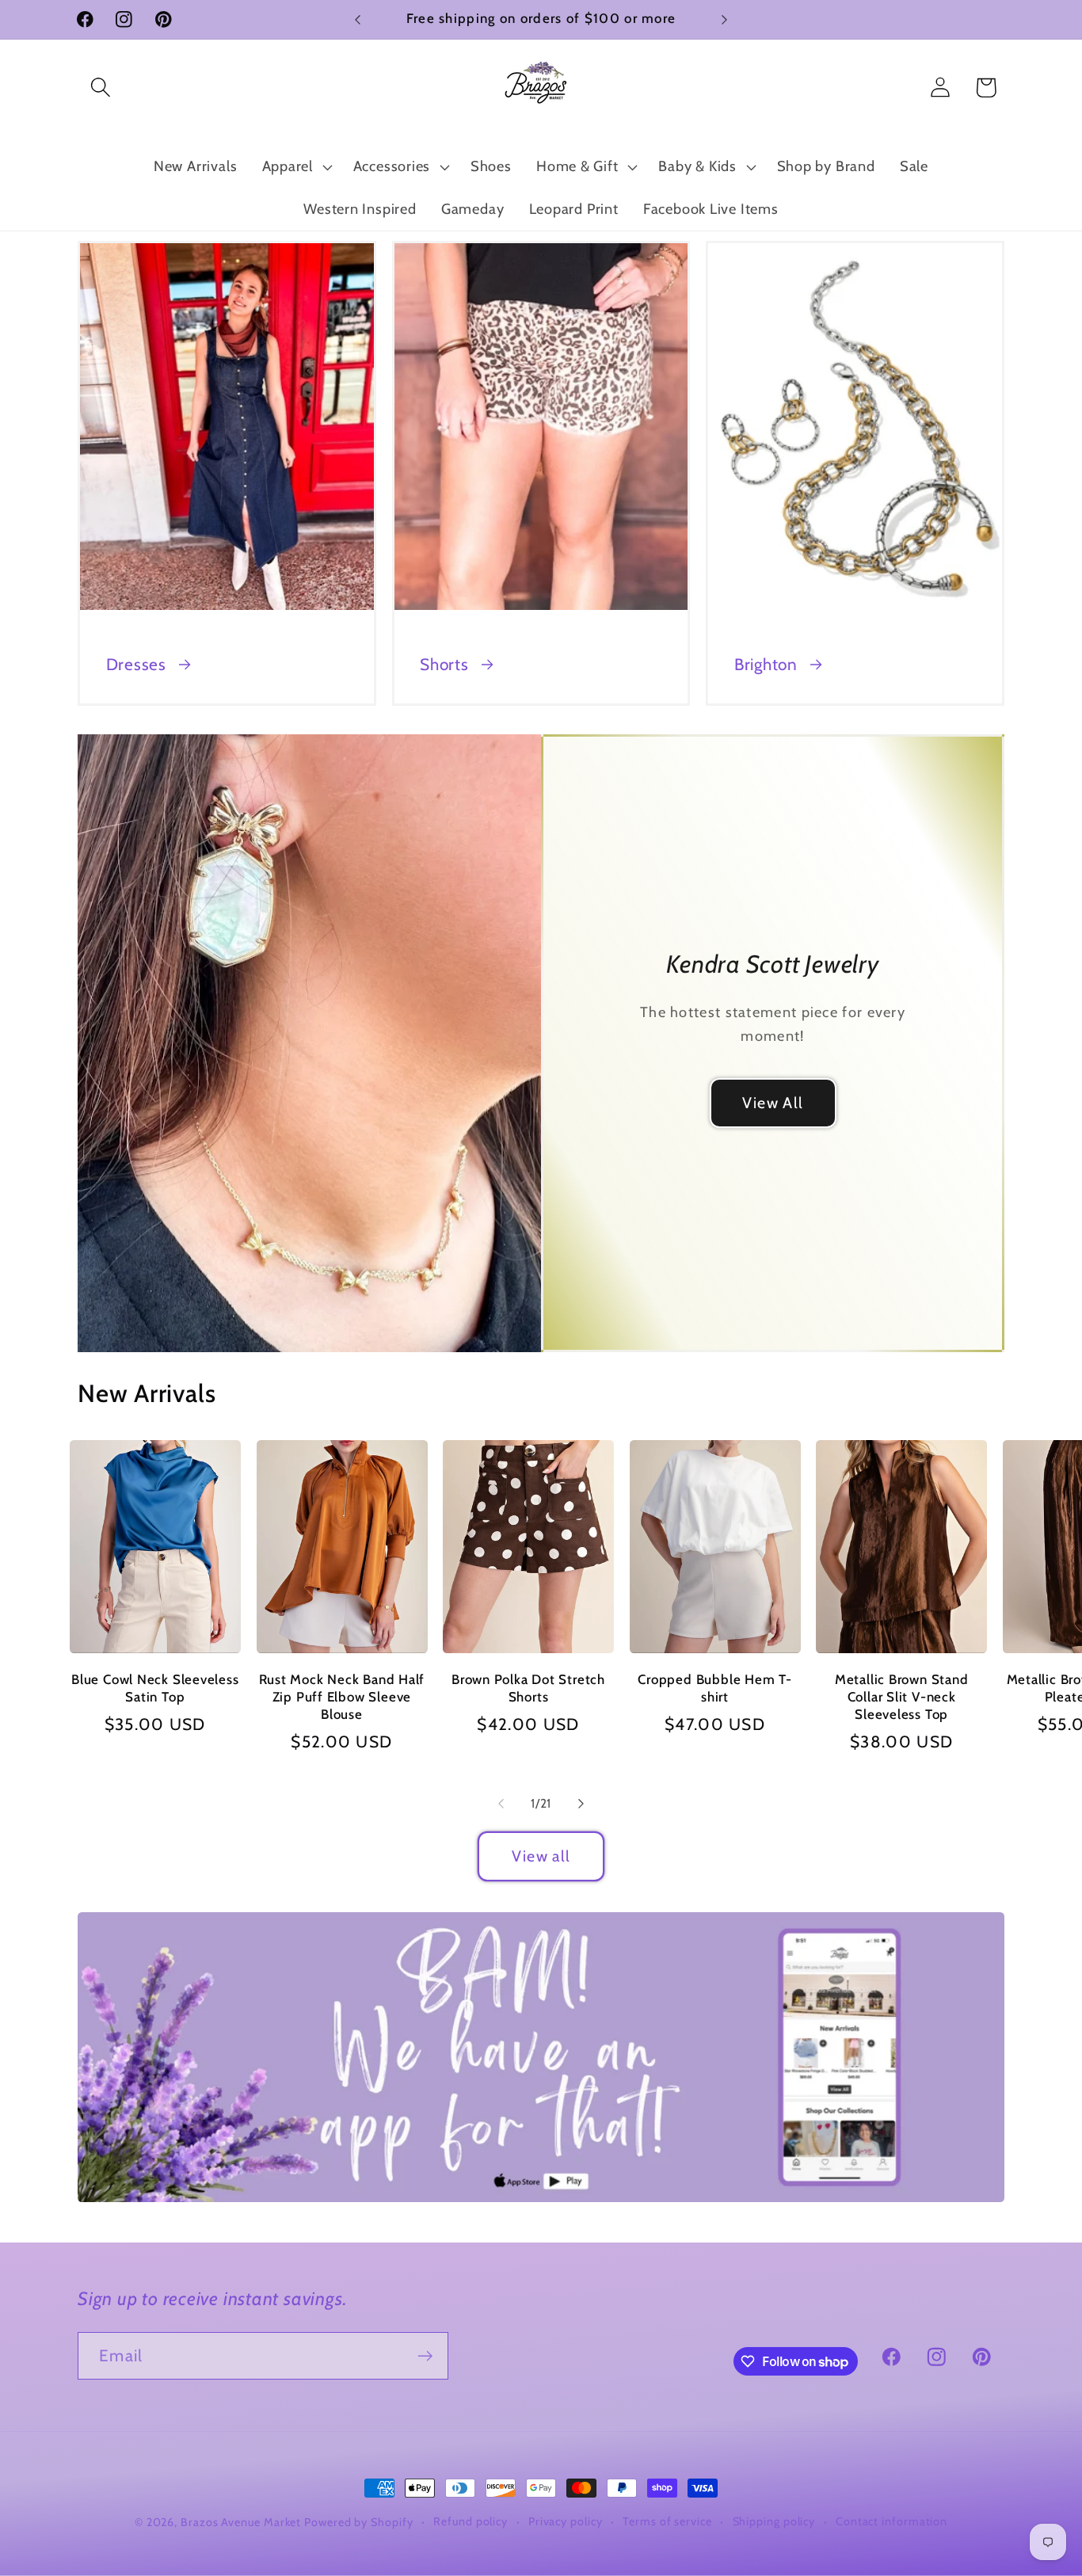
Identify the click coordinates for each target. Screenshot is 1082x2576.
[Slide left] (501, 1804)
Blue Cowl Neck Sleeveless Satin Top (155, 1688)
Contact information (892, 2521)
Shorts (444, 664)
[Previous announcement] (358, 19)
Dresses (136, 664)
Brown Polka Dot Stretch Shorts (528, 1688)
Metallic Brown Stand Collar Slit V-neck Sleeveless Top (902, 1697)
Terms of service (667, 2521)
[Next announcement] (725, 19)
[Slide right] (581, 1804)
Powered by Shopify (358, 2522)
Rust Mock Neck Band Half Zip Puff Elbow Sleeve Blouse (342, 1697)
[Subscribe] (425, 2356)
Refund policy (471, 2521)
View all (541, 1856)
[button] (100, 88)
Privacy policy (566, 2521)
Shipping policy (774, 2521)
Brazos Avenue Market (242, 2522)
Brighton (766, 664)
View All (773, 1103)
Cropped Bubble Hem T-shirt (714, 1688)
